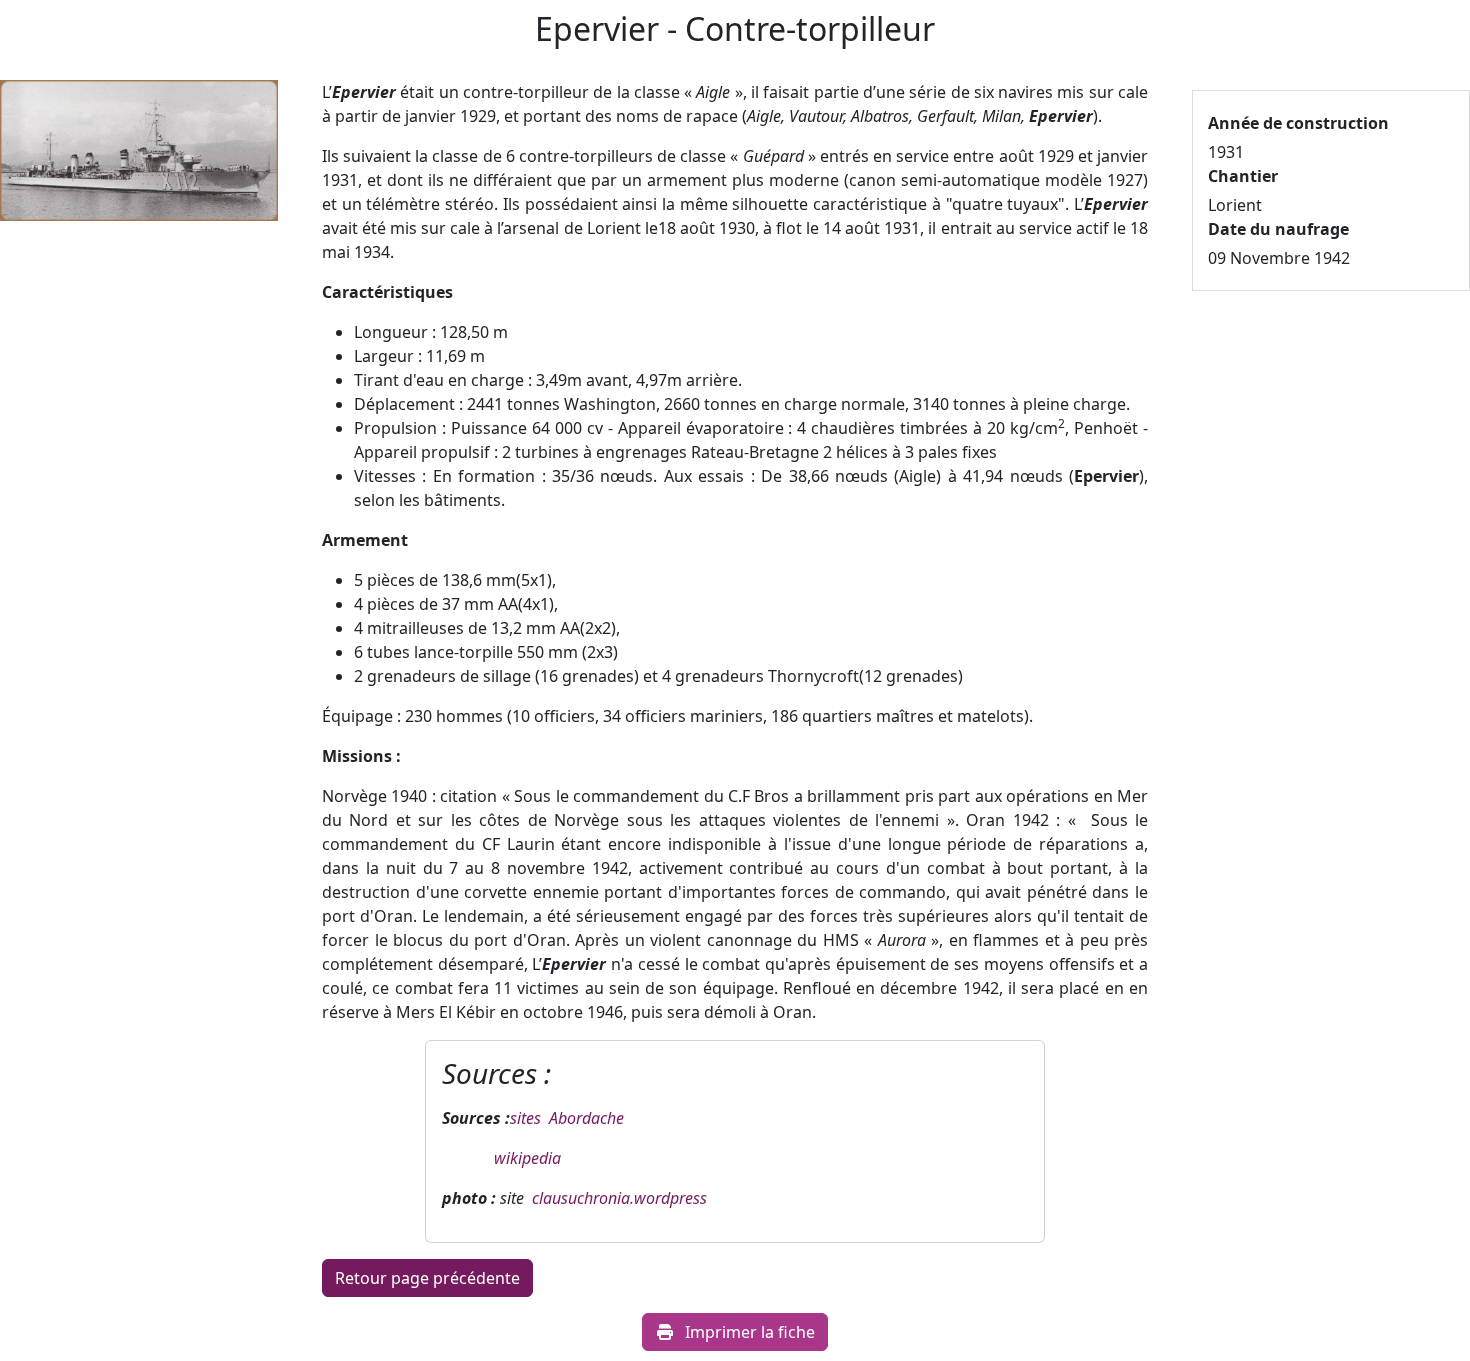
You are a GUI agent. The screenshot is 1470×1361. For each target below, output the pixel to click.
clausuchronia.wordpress (619, 1198)
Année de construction (1298, 123)
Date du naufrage (1278, 229)
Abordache (586, 1118)
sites (529, 1118)
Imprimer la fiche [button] (750, 1332)
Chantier (1243, 176)
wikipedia (525, 1158)
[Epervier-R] (139, 157)
